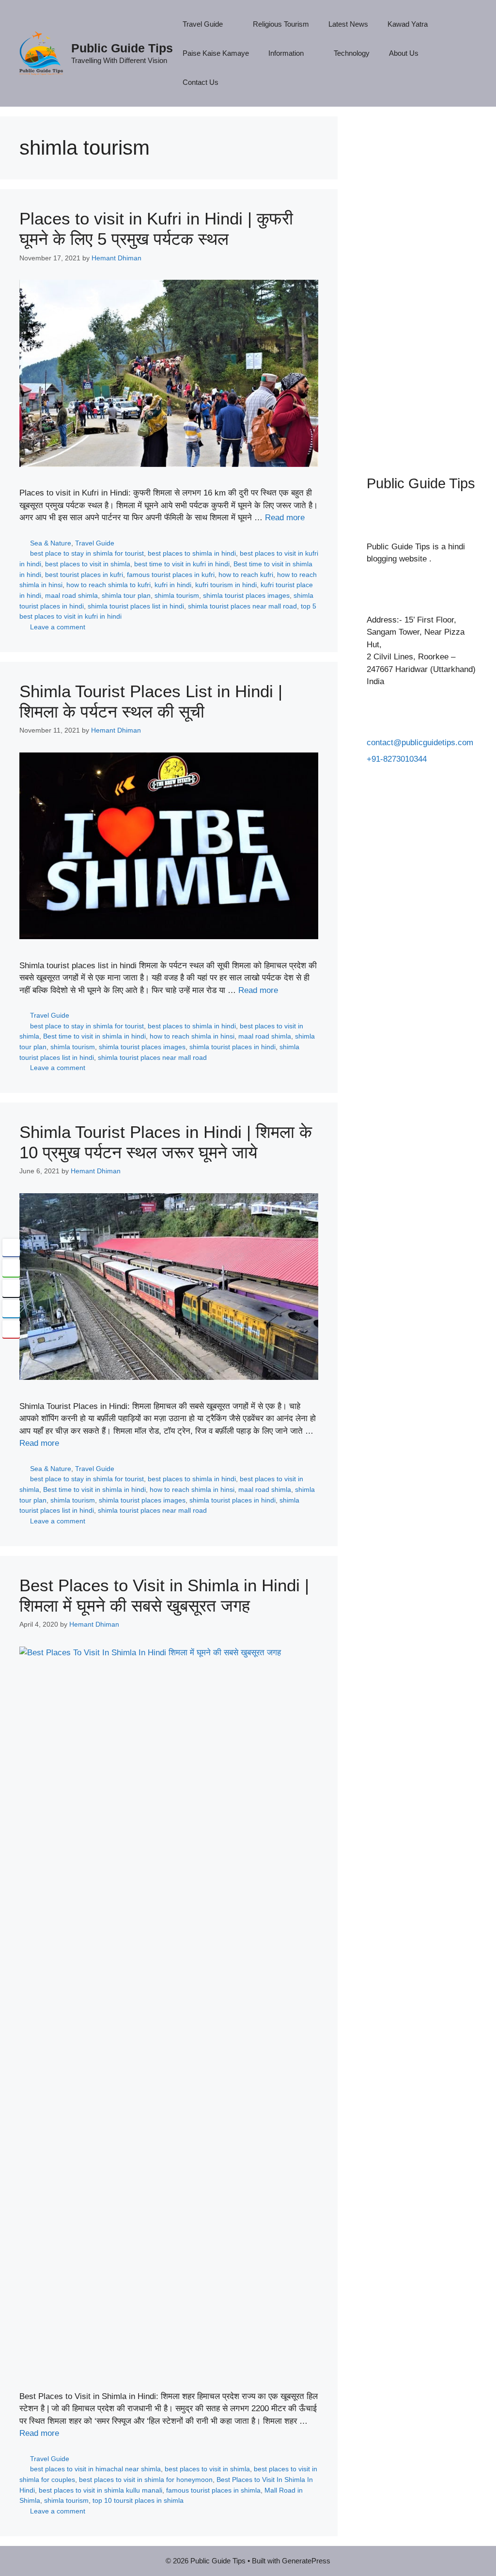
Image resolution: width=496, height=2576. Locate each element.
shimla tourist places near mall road (242, 606)
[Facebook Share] (11, 1248)
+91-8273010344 (397, 759)
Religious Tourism (281, 24)
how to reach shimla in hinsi (192, 1036)
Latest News (348, 24)
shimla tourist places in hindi (232, 1047)
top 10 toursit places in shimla (138, 2500)
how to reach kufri (246, 575)
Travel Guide (203, 24)
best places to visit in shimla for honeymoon (146, 2480)
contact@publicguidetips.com (420, 743)
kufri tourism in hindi (226, 585)
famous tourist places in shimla (213, 2490)
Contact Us (201, 82)
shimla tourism (177, 595)
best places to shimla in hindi (192, 553)
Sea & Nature (51, 543)
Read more (285, 518)
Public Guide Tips (122, 48)
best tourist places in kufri (84, 575)
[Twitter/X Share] (11, 1288)
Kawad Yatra (408, 24)
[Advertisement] (422, 281)
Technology (352, 53)
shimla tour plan (126, 595)
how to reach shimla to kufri (108, 585)
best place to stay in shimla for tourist (87, 553)
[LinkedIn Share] (11, 1309)
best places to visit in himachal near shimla (95, 2469)
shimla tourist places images (246, 595)
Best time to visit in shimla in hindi (94, 1036)
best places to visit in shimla (88, 564)
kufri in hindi (173, 585)
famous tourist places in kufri (171, 575)
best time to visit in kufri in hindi (182, 564)
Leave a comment (58, 627)
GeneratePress (306, 2561)
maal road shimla (71, 595)
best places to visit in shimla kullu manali (101, 2490)
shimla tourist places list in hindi (136, 606)
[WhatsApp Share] (11, 1268)
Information (286, 53)
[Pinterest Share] (11, 1329)
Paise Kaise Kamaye (216, 53)
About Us (404, 53)
